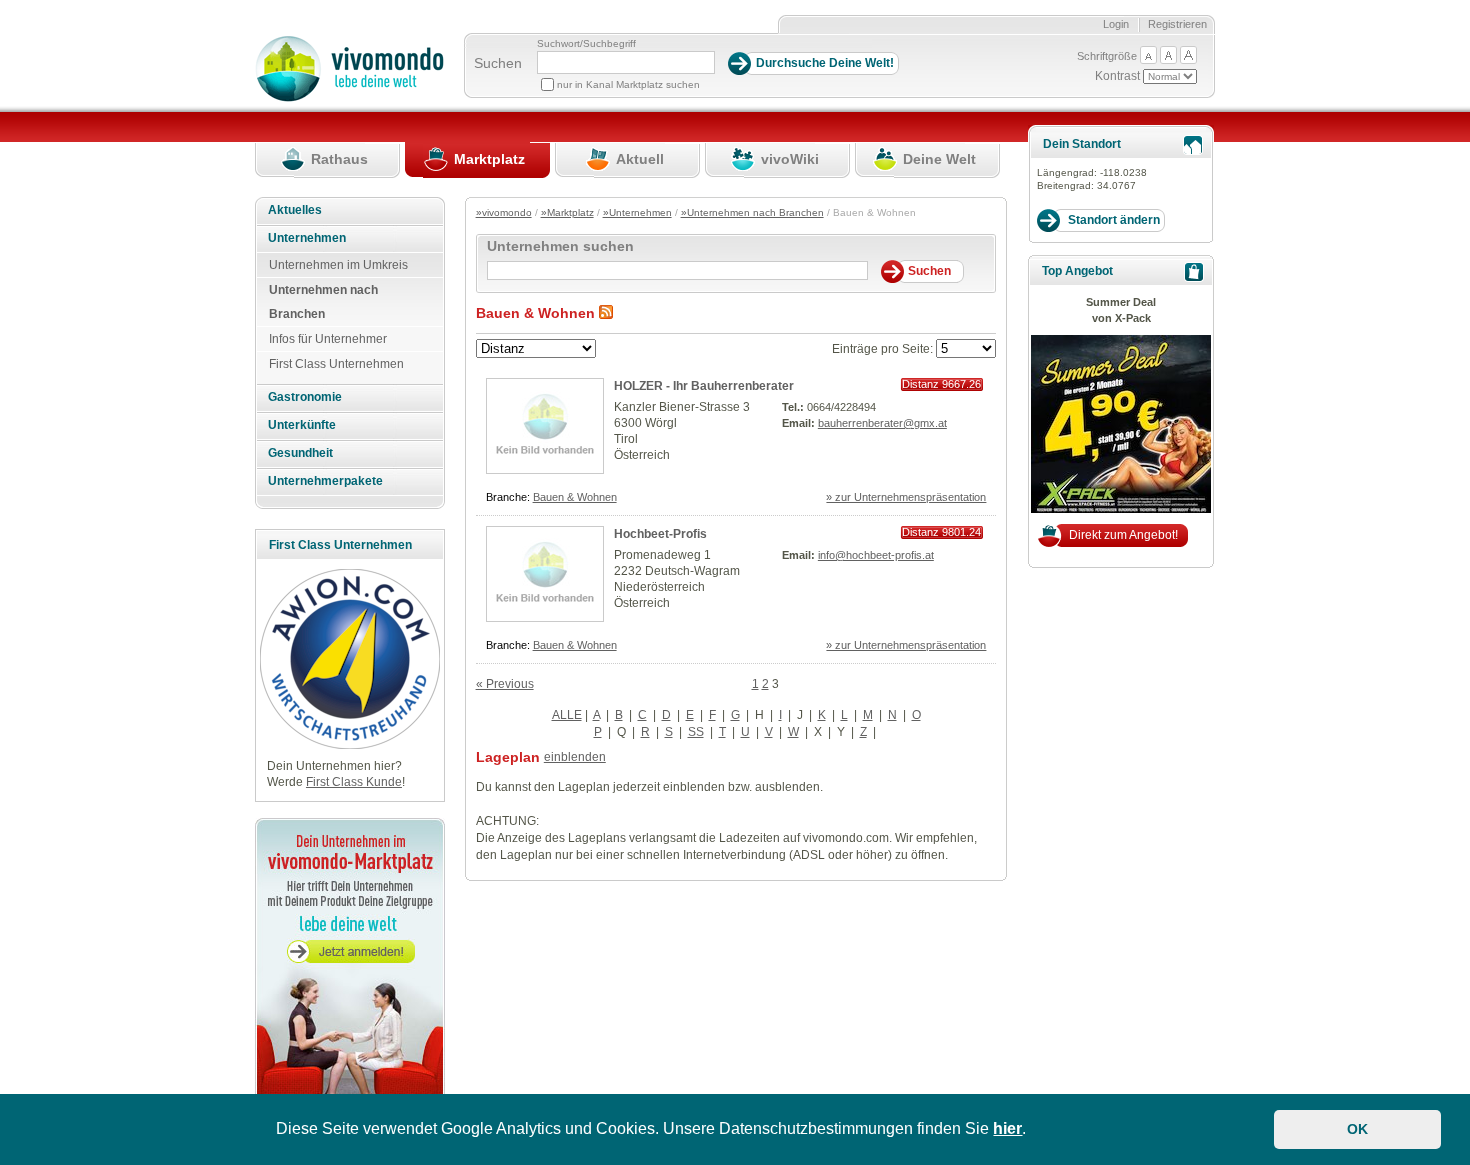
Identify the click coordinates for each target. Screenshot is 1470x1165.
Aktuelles (295, 210)
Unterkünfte (302, 425)
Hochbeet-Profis (660, 534)
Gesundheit (300, 453)
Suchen (498, 63)
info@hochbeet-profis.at (876, 555)
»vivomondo (504, 212)
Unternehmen (307, 238)
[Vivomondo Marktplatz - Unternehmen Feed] (606, 313)
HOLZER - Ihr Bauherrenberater (704, 386)
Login (1116, 24)
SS (696, 732)
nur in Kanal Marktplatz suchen (628, 84)
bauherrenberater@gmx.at (882, 423)
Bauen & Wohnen (575, 497)
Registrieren (1177, 24)
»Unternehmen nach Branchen (752, 212)
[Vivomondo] (349, 98)
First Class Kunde (354, 782)
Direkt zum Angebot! (1123, 535)
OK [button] (1357, 1129)
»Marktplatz (567, 212)
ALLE (567, 715)
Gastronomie (305, 397)
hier (1007, 1128)
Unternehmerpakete (325, 481)
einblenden (575, 757)
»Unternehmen (637, 212)
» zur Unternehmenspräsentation (906, 497)
